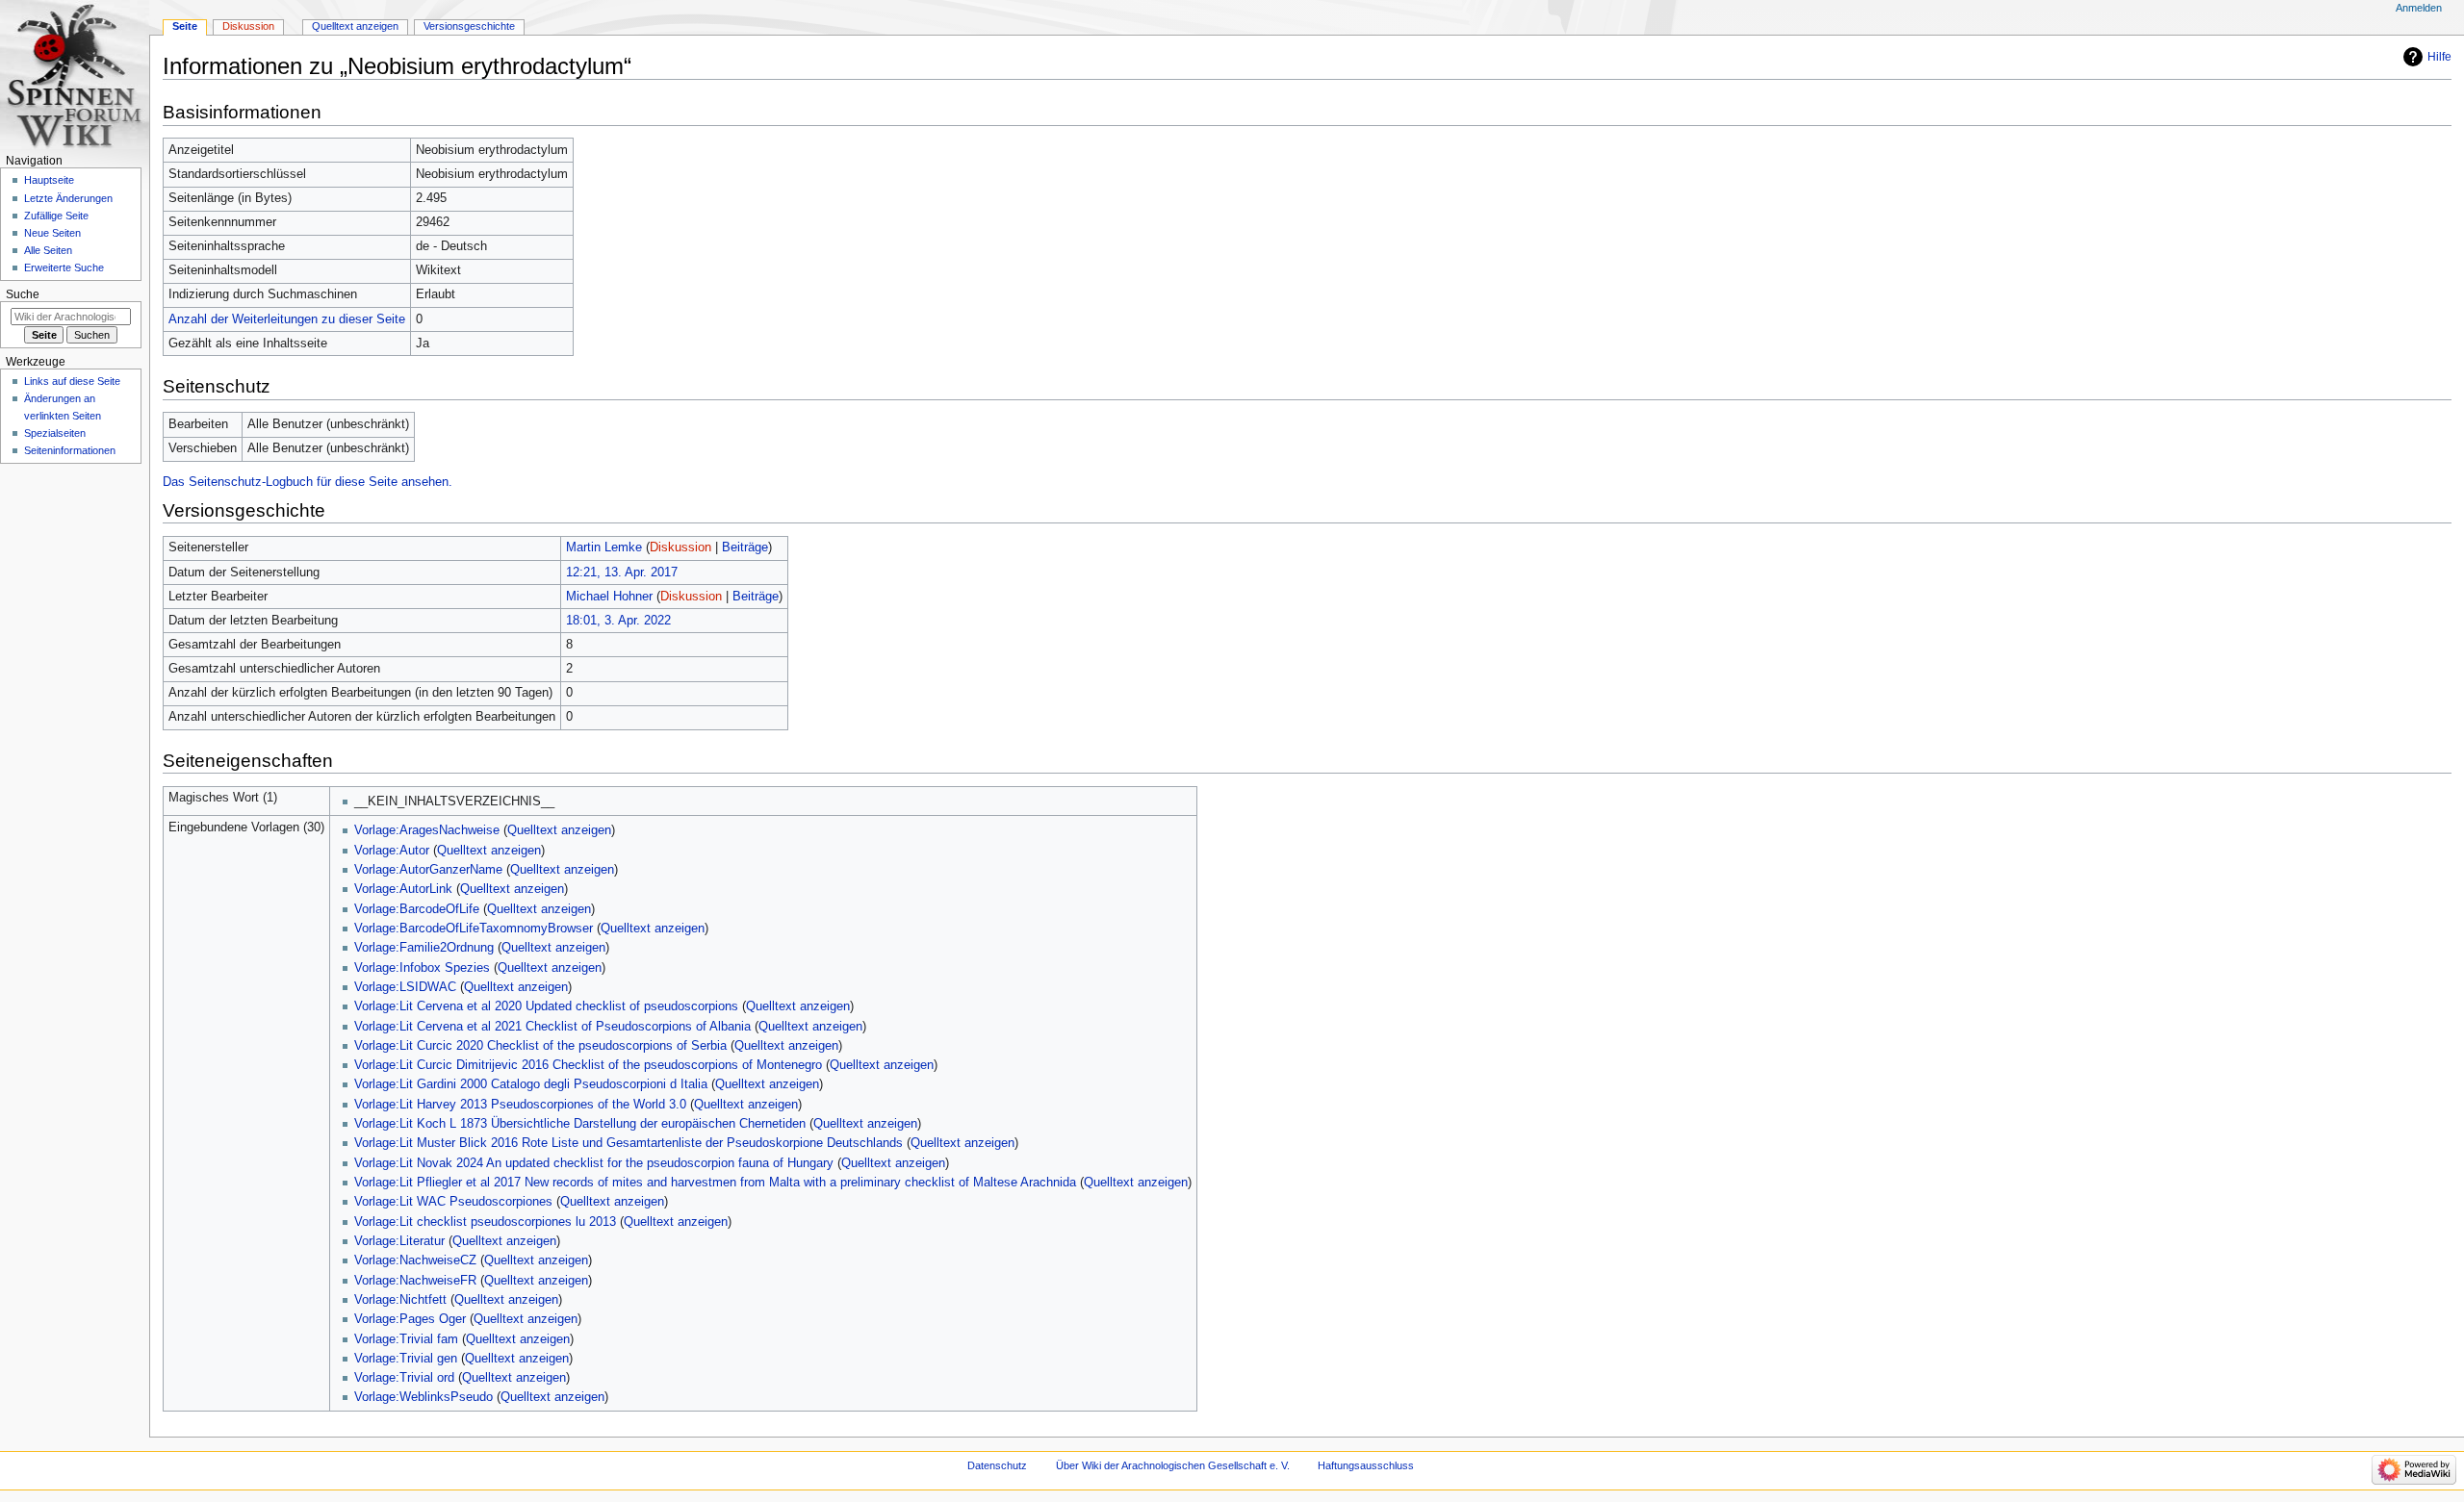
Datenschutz (997, 1465)
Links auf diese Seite (72, 381)
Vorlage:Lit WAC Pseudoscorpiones (453, 1202)
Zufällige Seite (56, 216)
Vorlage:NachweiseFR (415, 1281)
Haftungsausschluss (1366, 1465)
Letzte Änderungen (68, 198)
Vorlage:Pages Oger (410, 1319)
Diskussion (680, 547)
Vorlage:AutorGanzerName (428, 870)
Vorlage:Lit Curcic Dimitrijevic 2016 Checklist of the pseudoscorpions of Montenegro (588, 1065)
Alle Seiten (48, 250)
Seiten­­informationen (70, 450)
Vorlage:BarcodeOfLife (417, 909)
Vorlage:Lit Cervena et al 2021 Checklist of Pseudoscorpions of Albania (552, 1027)
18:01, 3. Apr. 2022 (618, 621)
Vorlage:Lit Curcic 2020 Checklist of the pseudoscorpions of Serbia (540, 1046)
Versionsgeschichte (469, 26)
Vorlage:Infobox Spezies (422, 968)
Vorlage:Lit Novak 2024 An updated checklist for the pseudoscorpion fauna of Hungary (594, 1163)
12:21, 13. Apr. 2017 (622, 573)
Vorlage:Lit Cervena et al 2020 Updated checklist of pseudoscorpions (546, 1006)
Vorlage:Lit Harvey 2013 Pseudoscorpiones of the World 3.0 (520, 1105)
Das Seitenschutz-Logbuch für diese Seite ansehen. (308, 482)
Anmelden (2419, 8)
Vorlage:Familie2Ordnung (424, 948)
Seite (185, 26)
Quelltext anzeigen (559, 830)
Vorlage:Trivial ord (404, 1378)
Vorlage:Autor (392, 851)
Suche (23, 294)
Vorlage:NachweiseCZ (415, 1260)
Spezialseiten (55, 433)
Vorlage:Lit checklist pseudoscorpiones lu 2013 (485, 1222)
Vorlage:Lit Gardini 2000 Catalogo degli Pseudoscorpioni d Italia (531, 1084)
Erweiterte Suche (64, 267)
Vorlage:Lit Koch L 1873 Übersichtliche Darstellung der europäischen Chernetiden (580, 1124)
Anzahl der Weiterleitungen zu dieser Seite (287, 319)
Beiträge (745, 547)
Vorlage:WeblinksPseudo (423, 1397)
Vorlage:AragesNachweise (427, 830)
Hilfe (2439, 57)
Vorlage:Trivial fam (406, 1339)
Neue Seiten (52, 233)
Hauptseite (49, 180)
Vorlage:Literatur (399, 1241)
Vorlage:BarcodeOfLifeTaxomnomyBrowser (474, 929)
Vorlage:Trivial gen (406, 1359)
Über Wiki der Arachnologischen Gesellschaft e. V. (1173, 1465)
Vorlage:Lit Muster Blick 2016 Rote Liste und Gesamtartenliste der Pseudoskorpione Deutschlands (629, 1143)
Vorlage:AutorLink (403, 889)
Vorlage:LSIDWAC (405, 987)
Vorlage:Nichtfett (400, 1300)
